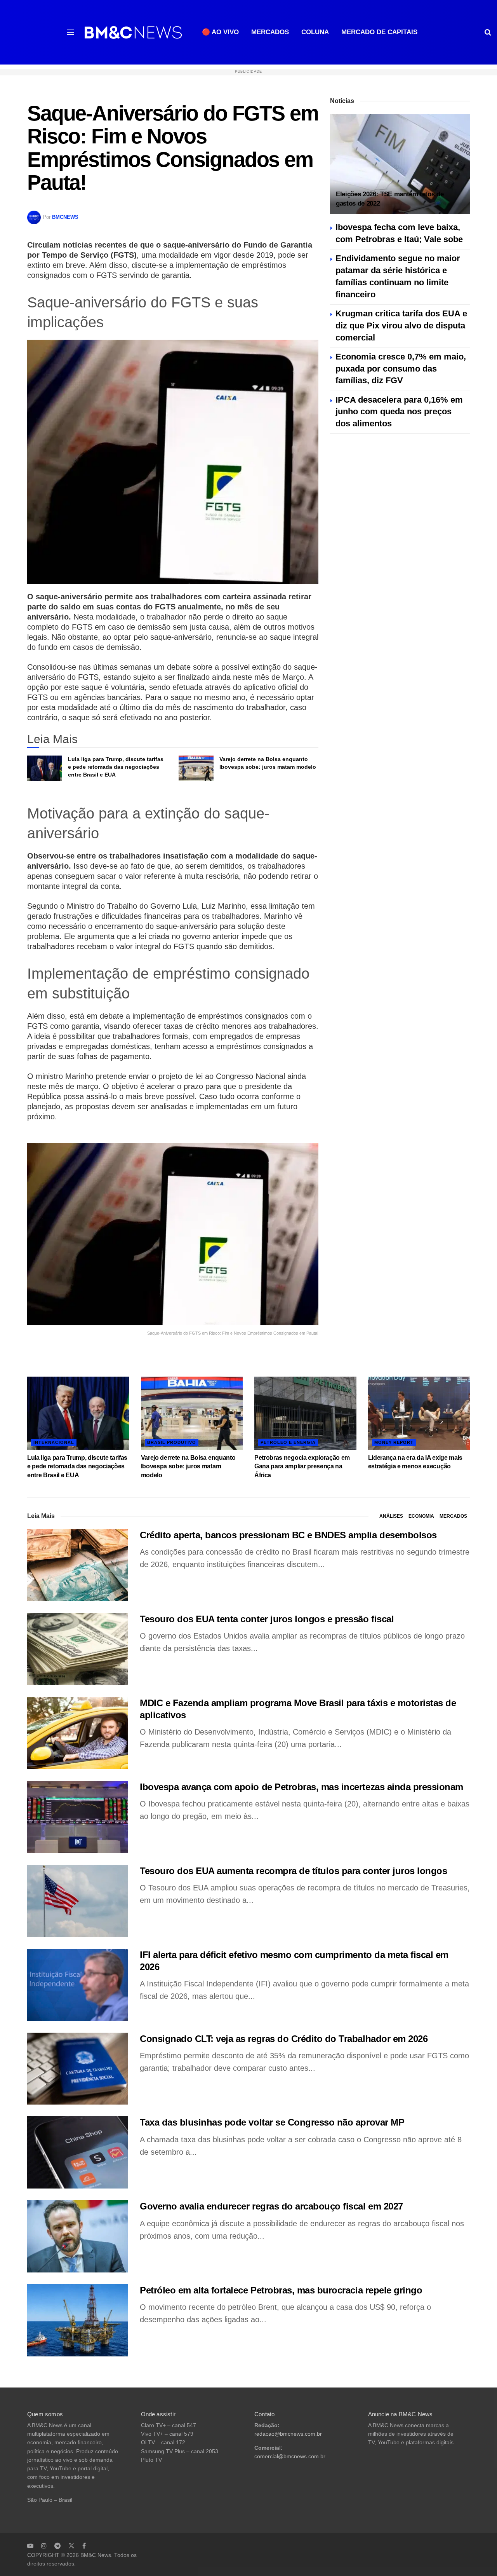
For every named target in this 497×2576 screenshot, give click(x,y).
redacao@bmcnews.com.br (288, 2434)
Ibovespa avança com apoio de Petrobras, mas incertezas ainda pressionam (302, 1787)
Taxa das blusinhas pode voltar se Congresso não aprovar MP (272, 2122)
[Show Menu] (70, 32)
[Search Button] (488, 32)
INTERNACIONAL (54, 1442)
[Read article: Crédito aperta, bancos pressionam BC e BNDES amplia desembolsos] (78, 1565)
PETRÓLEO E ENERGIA (288, 1442)
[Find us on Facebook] (84, 2546)
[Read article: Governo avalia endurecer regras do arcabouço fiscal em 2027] (78, 2236)
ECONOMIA (421, 1516)
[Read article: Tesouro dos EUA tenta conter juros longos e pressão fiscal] (78, 1649)
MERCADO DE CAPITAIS (379, 32)
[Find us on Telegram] (57, 2546)
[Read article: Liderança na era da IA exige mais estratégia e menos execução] (419, 1413)
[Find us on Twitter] (71, 2546)
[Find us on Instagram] (44, 2546)
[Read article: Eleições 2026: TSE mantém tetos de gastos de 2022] (400, 164)
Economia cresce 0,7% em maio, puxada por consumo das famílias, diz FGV (401, 369)
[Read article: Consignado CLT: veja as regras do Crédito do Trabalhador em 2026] (78, 2069)
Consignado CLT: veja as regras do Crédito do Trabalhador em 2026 (284, 2039)
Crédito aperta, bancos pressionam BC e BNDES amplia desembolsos (288, 1535)
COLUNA (315, 32)
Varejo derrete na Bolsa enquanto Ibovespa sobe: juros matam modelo (188, 1466)
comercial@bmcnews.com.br (290, 2456)
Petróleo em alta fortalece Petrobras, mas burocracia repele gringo (281, 2290)
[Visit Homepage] (133, 32)
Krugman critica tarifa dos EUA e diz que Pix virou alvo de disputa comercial (401, 325)
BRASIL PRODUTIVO (172, 1442)
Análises (391, 1516)
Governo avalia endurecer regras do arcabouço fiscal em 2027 (271, 2206)
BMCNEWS (65, 217)
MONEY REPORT (394, 1442)
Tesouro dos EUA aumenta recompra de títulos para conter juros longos (293, 1871)
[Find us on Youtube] (30, 2546)
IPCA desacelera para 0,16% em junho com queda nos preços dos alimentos (399, 412)
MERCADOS (270, 32)
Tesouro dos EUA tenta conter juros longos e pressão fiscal (267, 1619)
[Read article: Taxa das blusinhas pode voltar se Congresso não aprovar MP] (78, 2152)
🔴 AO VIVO (220, 32)
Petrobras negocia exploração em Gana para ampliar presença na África (302, 1466)
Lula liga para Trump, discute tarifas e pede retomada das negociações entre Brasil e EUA (116, 767)
